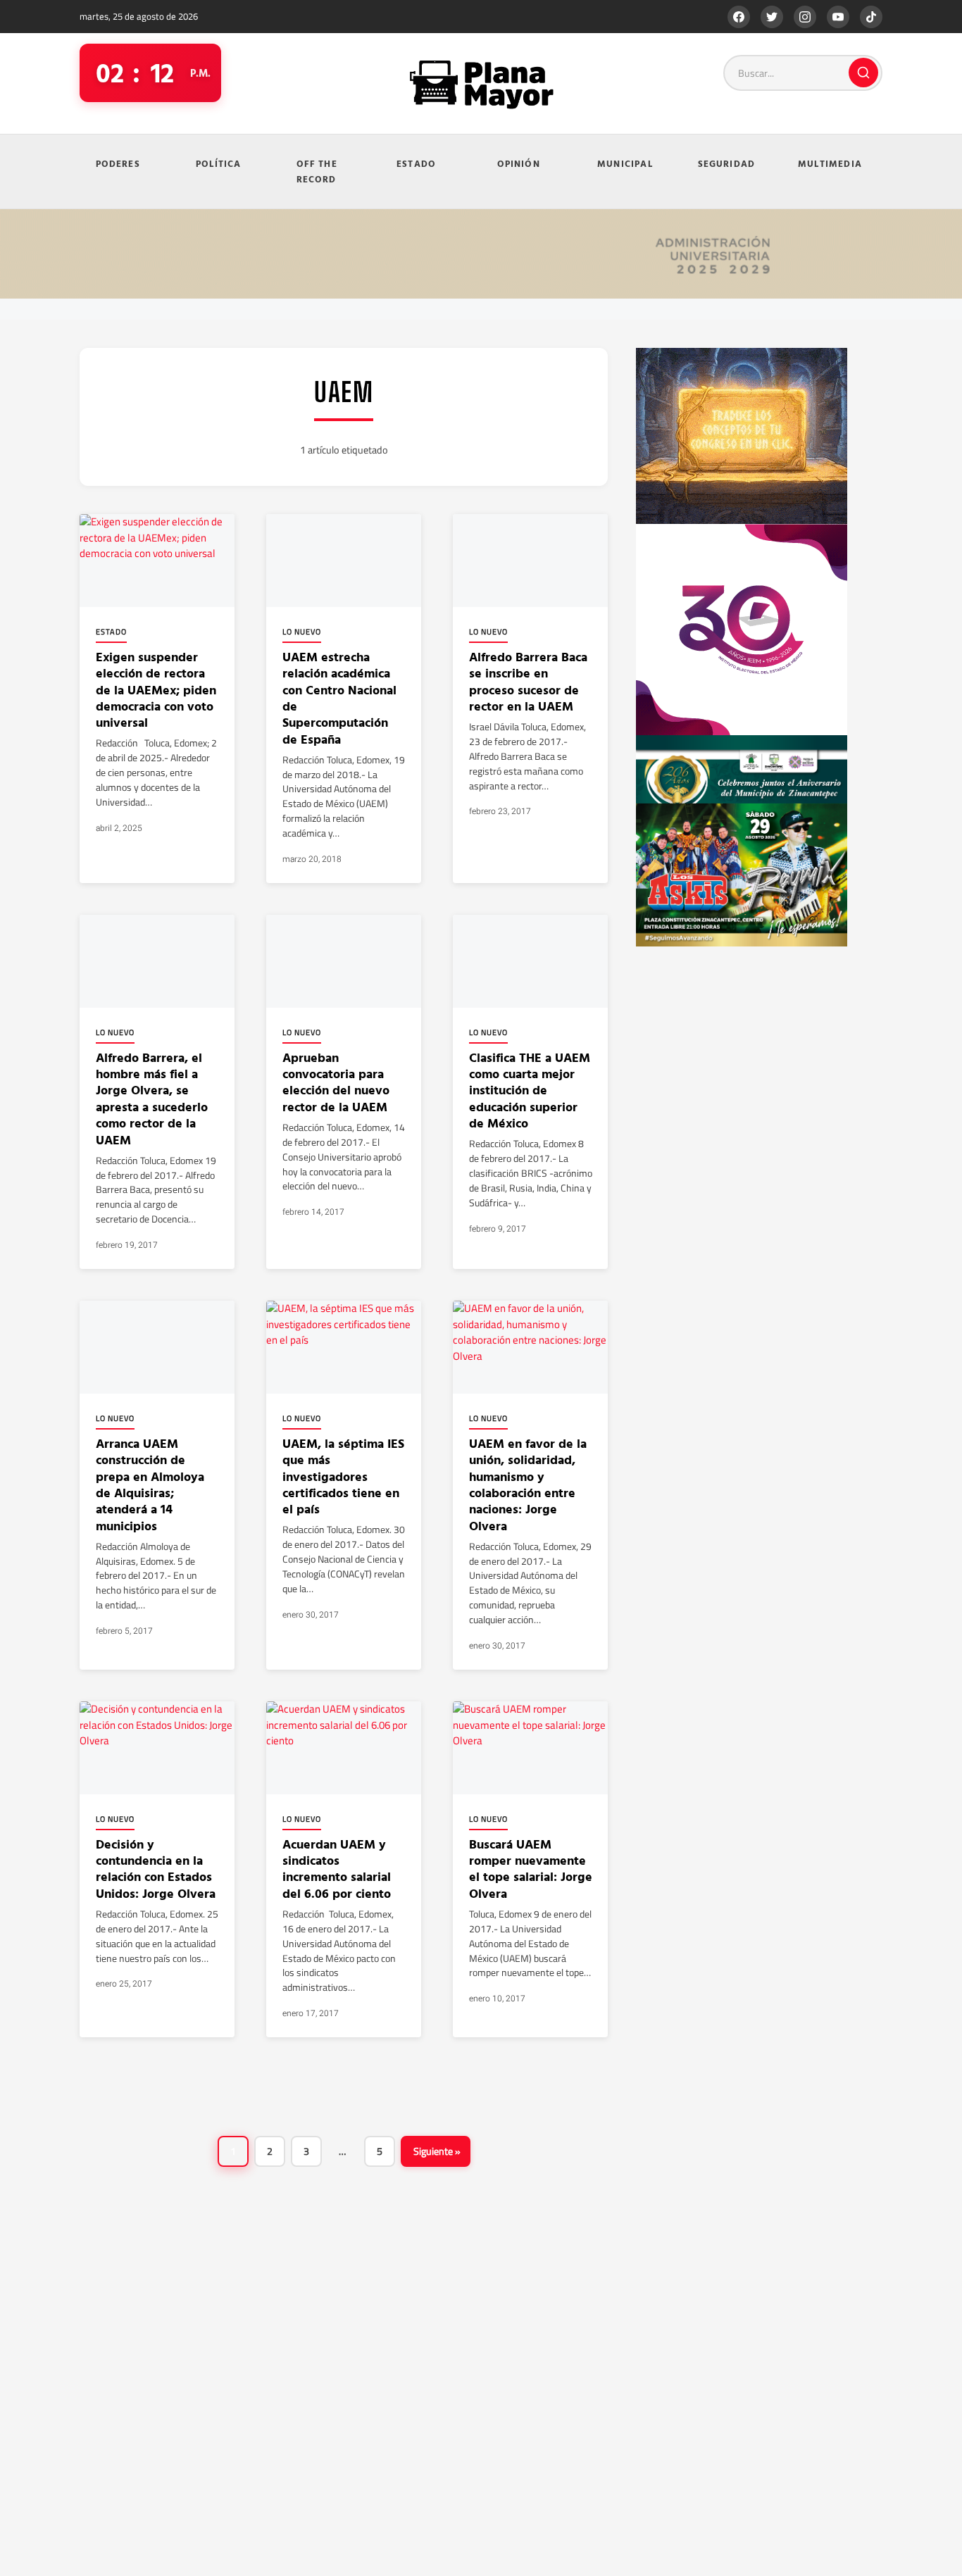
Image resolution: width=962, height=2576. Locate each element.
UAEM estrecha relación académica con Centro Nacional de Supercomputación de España (339, 698)
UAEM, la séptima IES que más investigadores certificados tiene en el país (343, 1476)
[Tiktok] (871, 17)
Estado (416, 163)
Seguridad (727, 163)
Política (219, 163)
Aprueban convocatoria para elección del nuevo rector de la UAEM (336, 1082)
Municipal (625, 163)
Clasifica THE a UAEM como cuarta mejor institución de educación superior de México (530, 1090)
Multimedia (830, 163)
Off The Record (317, 171)
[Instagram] (805, 17)
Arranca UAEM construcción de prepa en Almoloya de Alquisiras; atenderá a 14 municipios (150, 1484)
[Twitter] (772, 17)
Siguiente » (437, 2151)
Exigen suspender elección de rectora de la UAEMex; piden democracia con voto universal (156, 690)
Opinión (519, 163)
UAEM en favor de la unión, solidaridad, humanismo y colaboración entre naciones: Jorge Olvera (528, 1484)
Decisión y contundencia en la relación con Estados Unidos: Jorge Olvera (157, 1869)
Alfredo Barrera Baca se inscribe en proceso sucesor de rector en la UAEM (528, 681)
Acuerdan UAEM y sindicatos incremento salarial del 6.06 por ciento (337, 1869)
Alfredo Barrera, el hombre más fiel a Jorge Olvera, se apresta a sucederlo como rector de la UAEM (152, 1099)
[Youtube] (838, 17)
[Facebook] (739, 17)
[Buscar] (863, 73)
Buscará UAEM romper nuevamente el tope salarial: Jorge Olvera (531, 1869)
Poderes (118, 163)
